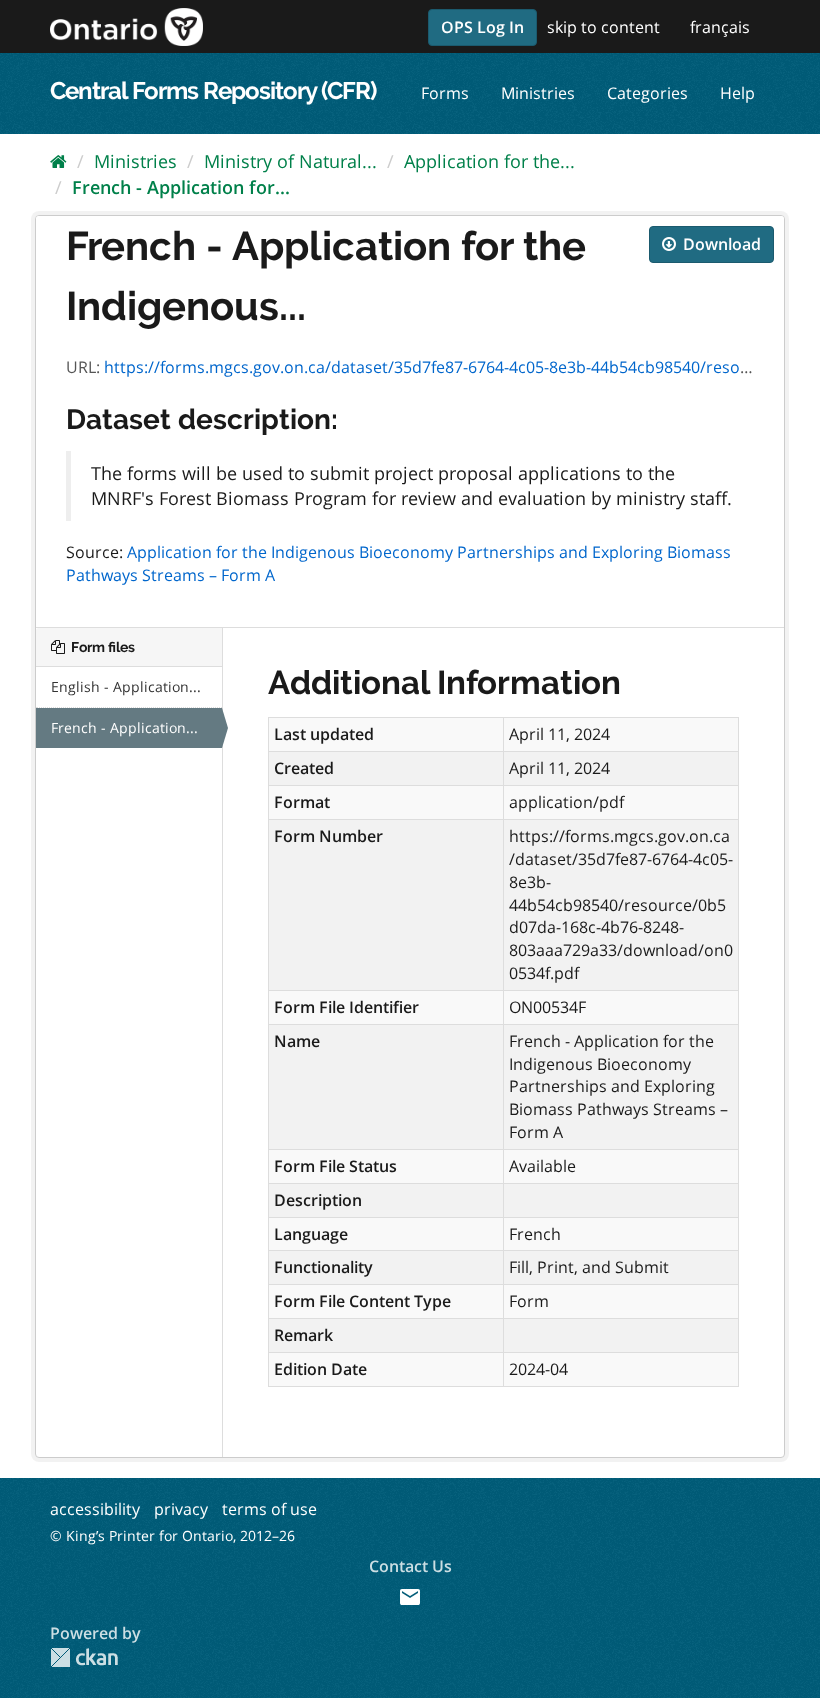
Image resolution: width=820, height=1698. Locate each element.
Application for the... (489, 161)
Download (720, 244)
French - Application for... (181, 187)
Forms (445, 93)
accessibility (95, 1509)
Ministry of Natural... (290, 161)
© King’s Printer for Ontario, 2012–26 (172, 1535)
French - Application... (124, 727)
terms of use (269, 1509)
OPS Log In (482, 27)
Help (737, 93)
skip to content (603, 27)
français (720, 27)
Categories (647, 93)
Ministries (538, 93)
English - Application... (126, 686)
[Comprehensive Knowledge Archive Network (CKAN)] (84, 1657)
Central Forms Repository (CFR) (213, 90)
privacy (181, 1509)
